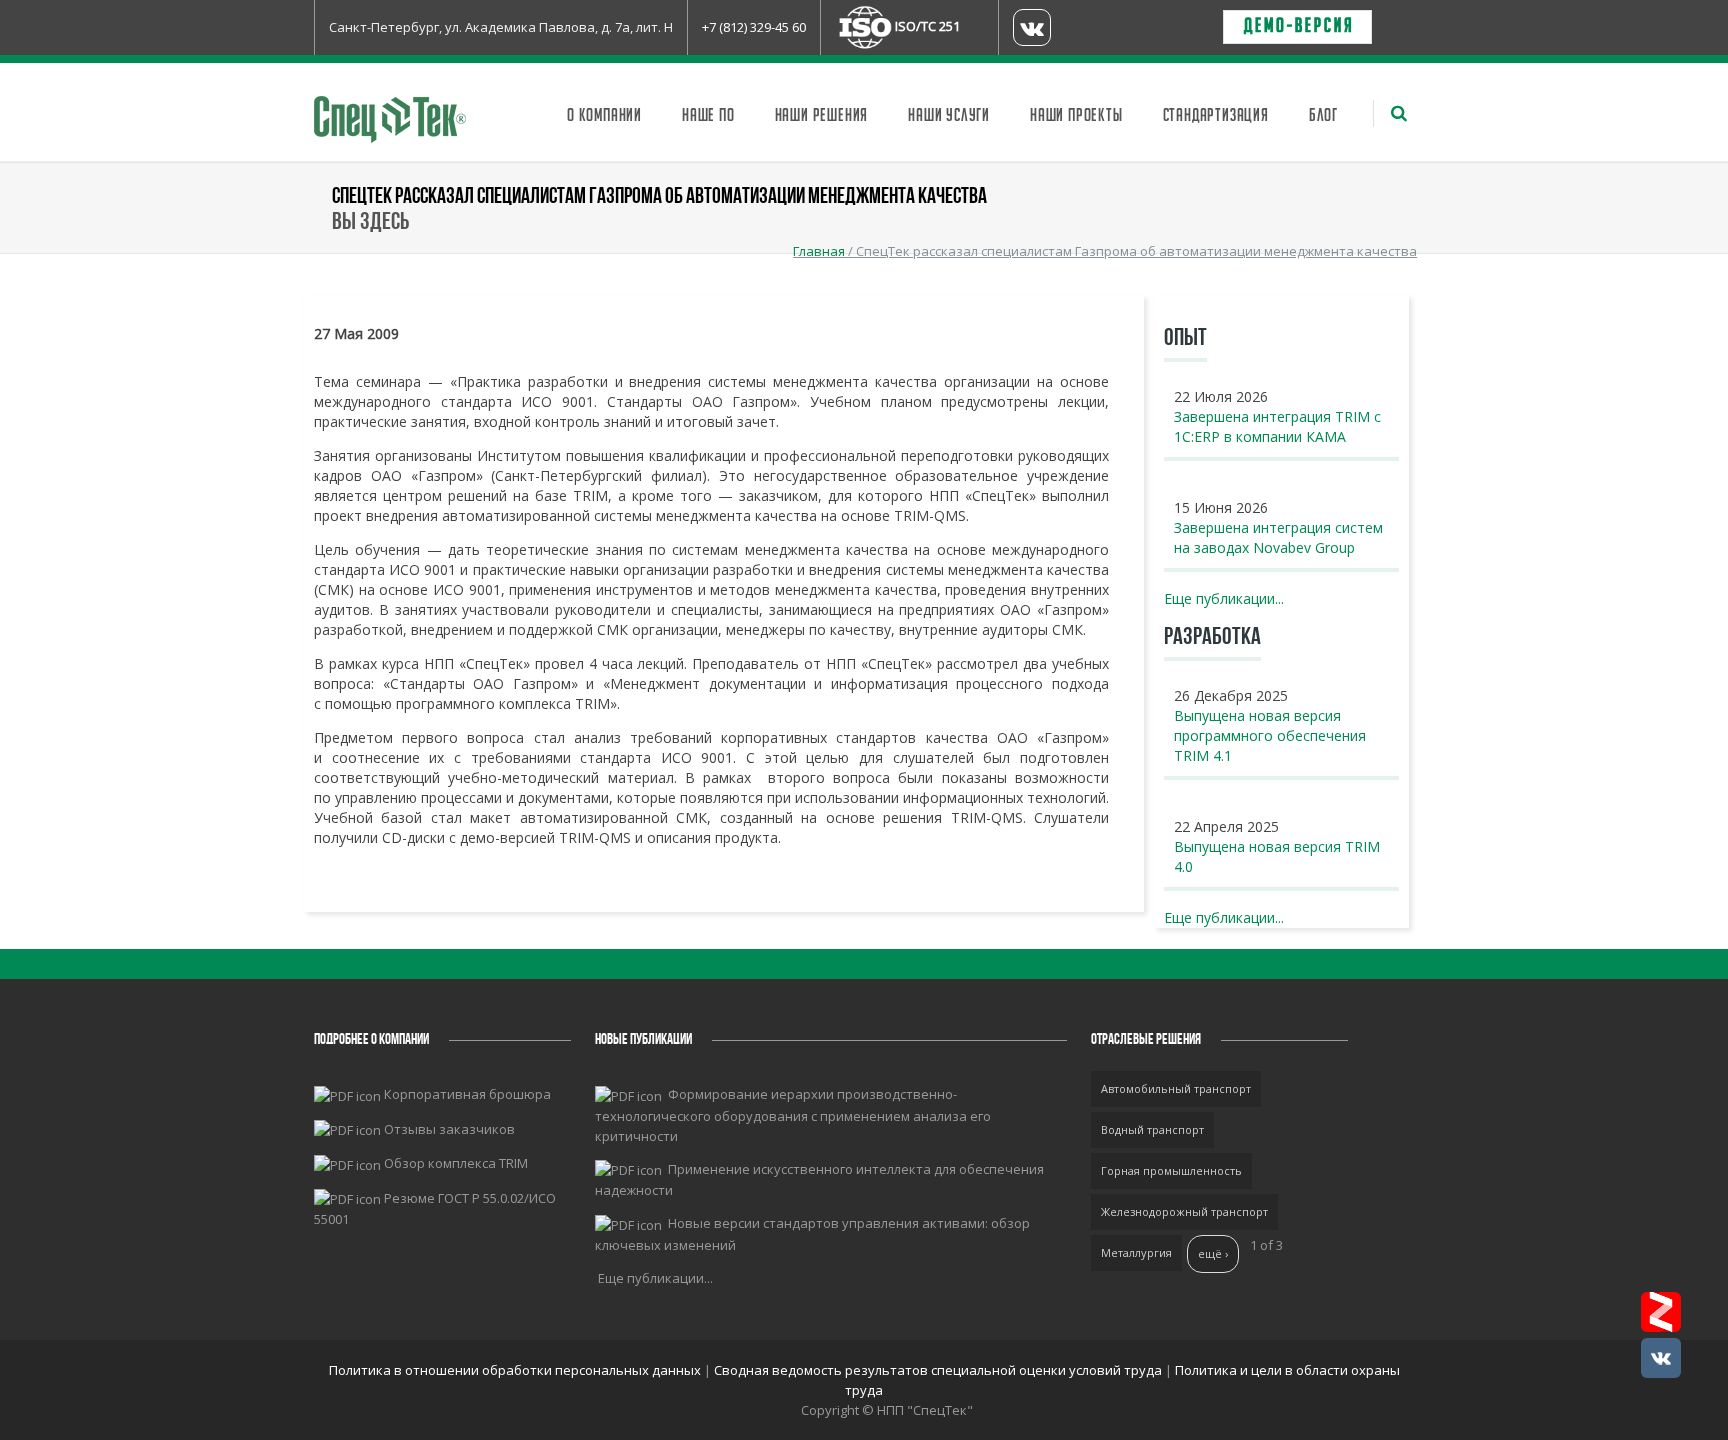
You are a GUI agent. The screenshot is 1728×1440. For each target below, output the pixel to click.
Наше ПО (708, 116)
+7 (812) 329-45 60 (754, 27)
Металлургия (1136, 1252)
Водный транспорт (1152, 1129)
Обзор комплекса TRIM (456, 1163)
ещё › (1213, 1253)
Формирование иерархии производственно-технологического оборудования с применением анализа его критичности (793, 1115)
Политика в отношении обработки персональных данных (516, 1370)
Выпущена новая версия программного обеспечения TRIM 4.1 (1270, 735)
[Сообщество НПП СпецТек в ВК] (1661, 1358)
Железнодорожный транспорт (1184, 1211)
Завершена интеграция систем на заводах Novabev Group (1278, 537)
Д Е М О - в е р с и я (1297, 27)
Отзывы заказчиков (449, 1129)
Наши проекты (1076, 116)
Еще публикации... (1224, 598)
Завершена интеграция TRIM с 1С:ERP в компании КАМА (1277, 426)
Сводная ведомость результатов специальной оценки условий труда (938, 1370)
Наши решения (822, 116)
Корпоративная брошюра (467, 1094)
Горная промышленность (1171, 1170)
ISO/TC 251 (927, 26)
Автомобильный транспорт (1176, 1088)
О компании (604, 116)
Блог (1323, 116)
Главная (819, 251)
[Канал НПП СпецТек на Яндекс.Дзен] (1661, 1312)
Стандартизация (1216, 116)
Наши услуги (949, 116)
